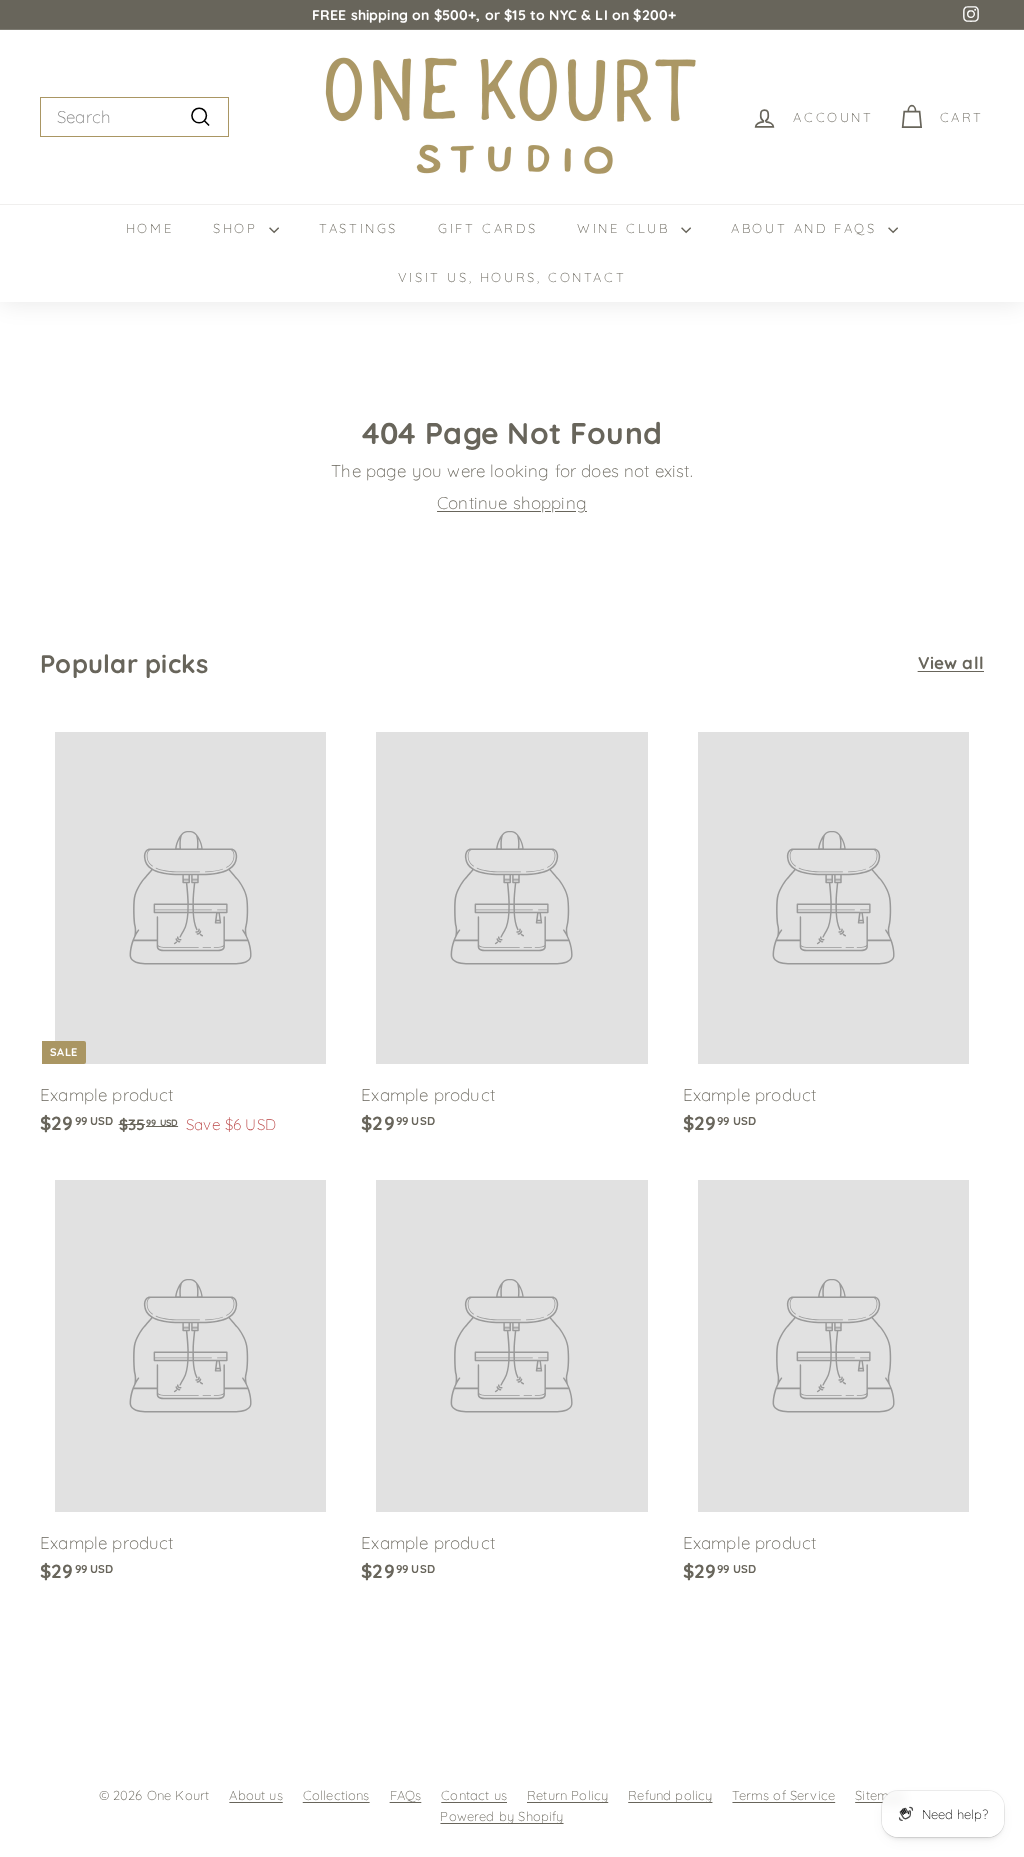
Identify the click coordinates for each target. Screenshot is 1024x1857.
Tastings (358, 228)
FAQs (406, 1795)
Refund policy (670, 1795)
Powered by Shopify (501, 1816)
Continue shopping (512, 502)
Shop (238, 228)
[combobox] (134, 117)
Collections (336, 1795)
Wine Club (626, 228)
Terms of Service (783, 1795)
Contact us (474, 1795)
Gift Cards (487, 228)
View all (951, 662)
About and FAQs (807, 228)
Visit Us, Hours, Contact (512, 277)
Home (149, 228)
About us (255, 1795)
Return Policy (567, 1795)
